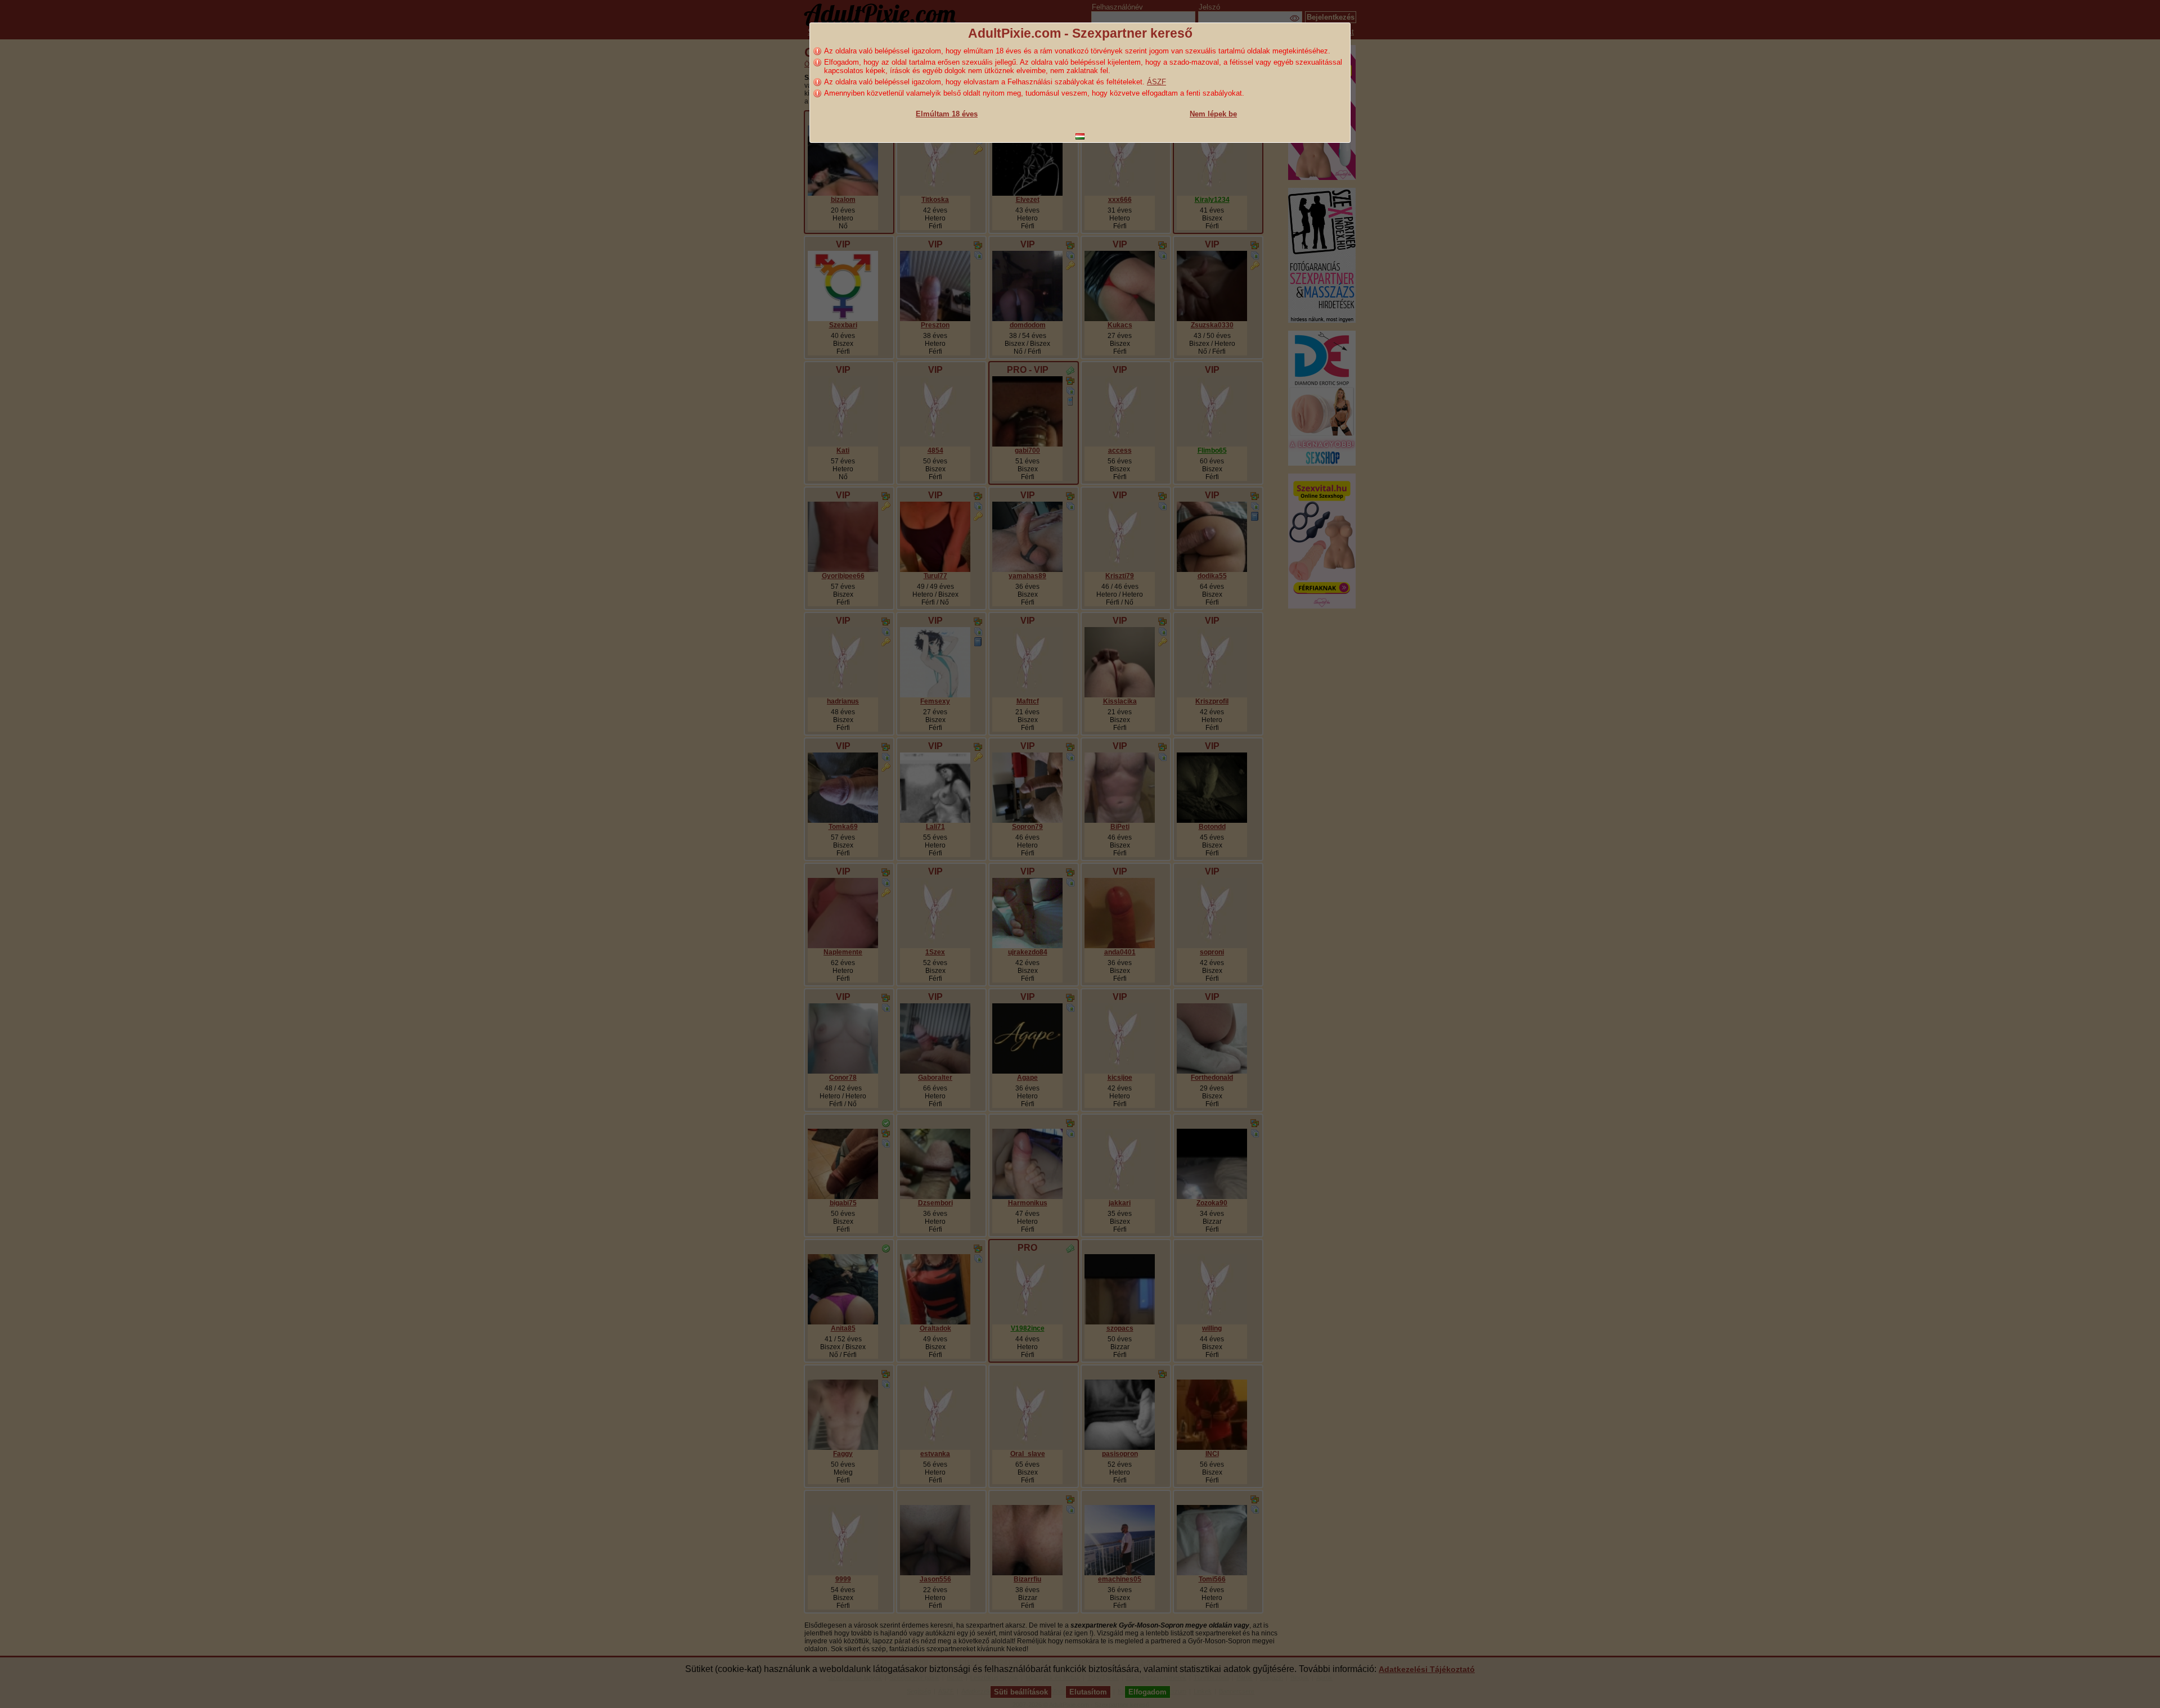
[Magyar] (1080, 136)
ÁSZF (1156, 82)
